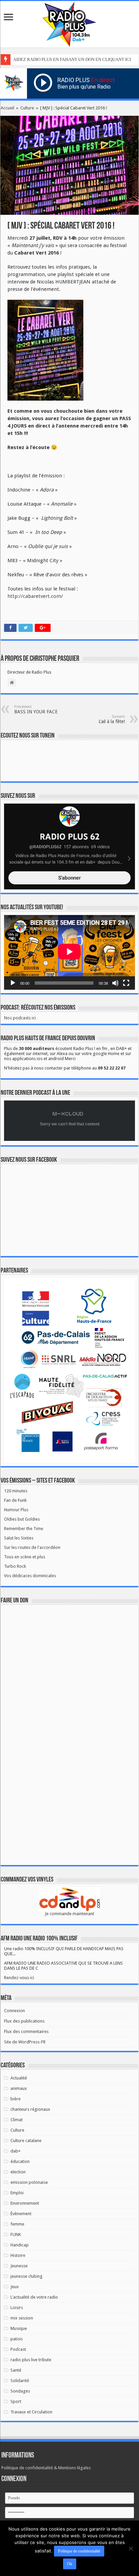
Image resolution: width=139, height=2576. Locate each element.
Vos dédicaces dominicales (30, 1576)
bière (16, 2099)
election (18, 2172)
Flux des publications (24, 2021)
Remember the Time (24, 1529)
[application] (69, 952)
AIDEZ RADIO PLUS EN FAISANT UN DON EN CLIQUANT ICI (72, 59)
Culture (27, 108)
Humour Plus (16, 1510)
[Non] (131, 2548)
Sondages (20, 2391)
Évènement (21, 2214)
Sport (16, 2401)
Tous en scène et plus (25, 1557)
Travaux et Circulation (31, 2412)
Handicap (20, 2245)
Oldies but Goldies (22, 1519)
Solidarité (20, 2381)
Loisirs (17, 2308)
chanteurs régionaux (30, 2109)
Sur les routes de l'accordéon (32, 1547)
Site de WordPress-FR (25, 2042)
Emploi (17, 2193)
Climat (17, 2120)
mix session (22, 2318)
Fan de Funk (15, 1500)
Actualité (19, 2078)
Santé (16, 2370)
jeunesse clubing (26, 2276)
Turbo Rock (15, 1566)
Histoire (18, 2255)
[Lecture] (13, 983)
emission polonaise (29, 2182)
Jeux (15, 2287)
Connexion (15, 2011)
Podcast (18, 2349)
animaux (19, 2088)
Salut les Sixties (19, 1538)
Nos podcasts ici (20, 1018)
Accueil (7, 108)
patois (17, 2339)
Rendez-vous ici (19, 1978)
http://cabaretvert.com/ (35, 596)
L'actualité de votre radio (34, 2297)
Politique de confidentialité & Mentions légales (46, 2468)
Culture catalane (26, 2141)
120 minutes (16, 1491)
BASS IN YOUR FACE (36, 709)
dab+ (16, 2151)
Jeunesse (19, 2266)
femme (17, 2224)
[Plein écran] (126, 983)
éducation (20, 2161)
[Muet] (115, 983)
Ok (70, 2564)
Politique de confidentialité (79, 2551)
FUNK (16, 2234)
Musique (19, 2328)
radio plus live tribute (31, 2360)
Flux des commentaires (26, 2031)
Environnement (25, 2203)
